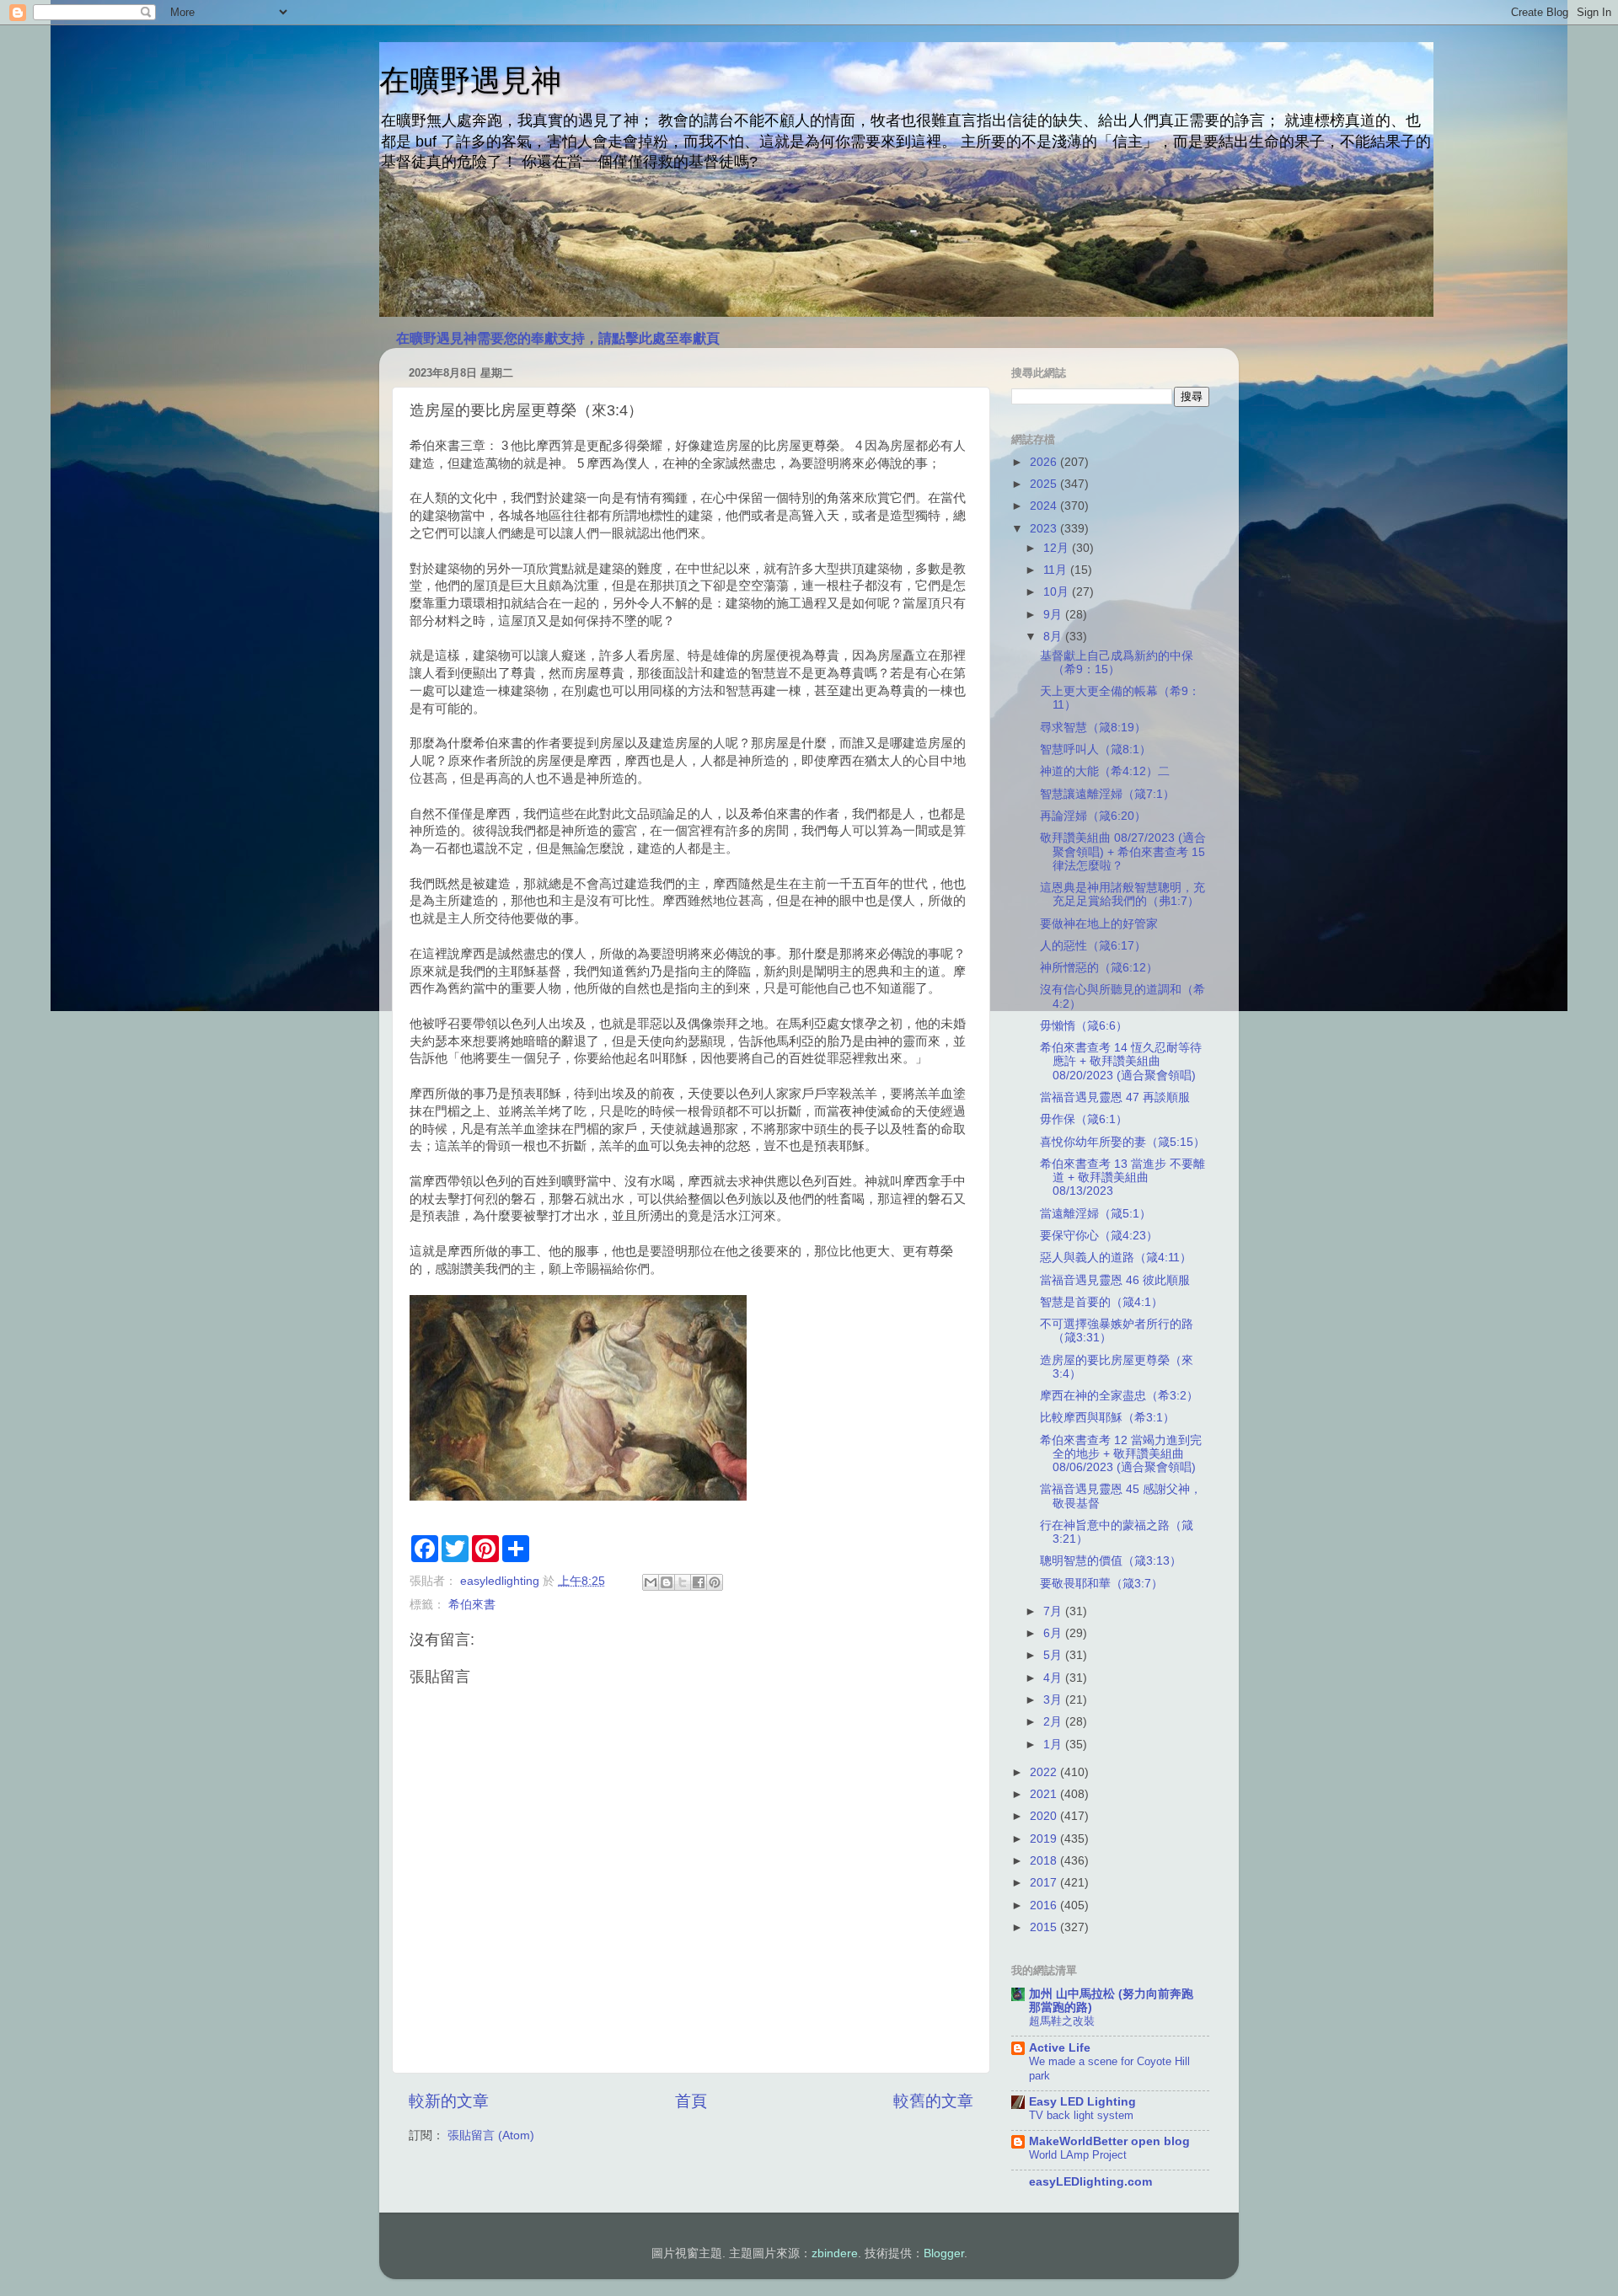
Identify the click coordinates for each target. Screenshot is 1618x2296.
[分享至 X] (683, 1582)
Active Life (1060, 2048)
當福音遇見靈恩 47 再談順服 (1115, 1097)
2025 (1045, 484)
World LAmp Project (1078, 2155)
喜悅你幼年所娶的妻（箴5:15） (1122, 1142)
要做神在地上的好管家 (1099, 924)
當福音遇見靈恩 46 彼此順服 (1115, 1280)
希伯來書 (472, 1605)
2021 (1045, 1794)
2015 (1045, 1927)
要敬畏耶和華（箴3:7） (1101, 1584)
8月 (1054, 637)
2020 (1045, 1816)
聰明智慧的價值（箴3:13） (1111, 1561)
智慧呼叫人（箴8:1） (1096, 749)
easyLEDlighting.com (1090, 2182)
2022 (1045, 1772)
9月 (1054, 615)
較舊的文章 (933, 2101)
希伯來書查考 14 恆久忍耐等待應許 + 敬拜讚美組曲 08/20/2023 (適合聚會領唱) (1121, 1061)
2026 (1045, 462)
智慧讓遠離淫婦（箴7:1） (1107, 794)
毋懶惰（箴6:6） (1084, 1026)
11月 (1057, 570)
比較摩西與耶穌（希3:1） (1107, 1418)
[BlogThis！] (667, 1582)
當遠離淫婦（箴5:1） (1096, 1214)
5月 (1054, 1655)
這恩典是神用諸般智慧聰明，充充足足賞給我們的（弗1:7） (1122, 894)
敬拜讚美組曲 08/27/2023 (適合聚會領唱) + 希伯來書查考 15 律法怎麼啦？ (1123, 851)
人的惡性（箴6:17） (1093, 946)
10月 (1058, 592)
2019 (1045, 1839)
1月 (1054, 1745)
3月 (1054, 1700)
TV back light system (1081, 2115)
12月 (1058, 548)
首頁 (691, 2101)
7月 (1054, 1611)
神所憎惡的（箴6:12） (1099, 968)
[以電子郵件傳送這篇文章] (651, 1582)
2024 (1045, 506)
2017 (1045, 1883)
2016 (1045, 1905)
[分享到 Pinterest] (715, 1582)
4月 (1054, 1678)
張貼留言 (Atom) (491, 2135)
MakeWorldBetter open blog (1109, 2141)
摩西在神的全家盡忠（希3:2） (1119, 1396)
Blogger (944, 2253)
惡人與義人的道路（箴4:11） (1116, 1258)
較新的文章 (449, 2101)
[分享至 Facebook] (699, 1582)
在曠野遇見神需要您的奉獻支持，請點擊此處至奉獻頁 (558, 338)
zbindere (835, 2253)
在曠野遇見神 (470, 80)
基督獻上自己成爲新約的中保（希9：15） (1117, 663)
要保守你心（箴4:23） (1099, 1236)
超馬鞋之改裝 (1062, 2021)
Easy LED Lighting (1082, 2102)
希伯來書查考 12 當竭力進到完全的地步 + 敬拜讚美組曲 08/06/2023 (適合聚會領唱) (1121, 1454)
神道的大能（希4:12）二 (1105, 771)
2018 (1045, 1861)
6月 (1054, 1633)
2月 (1054, 1722)
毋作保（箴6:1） (1084, 1119)
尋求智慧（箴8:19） (1093, 728)
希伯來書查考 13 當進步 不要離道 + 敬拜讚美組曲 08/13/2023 (1122, 1177)
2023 (1045, 529)
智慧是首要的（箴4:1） (1101, 1302)
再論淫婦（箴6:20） (1093, 816)
